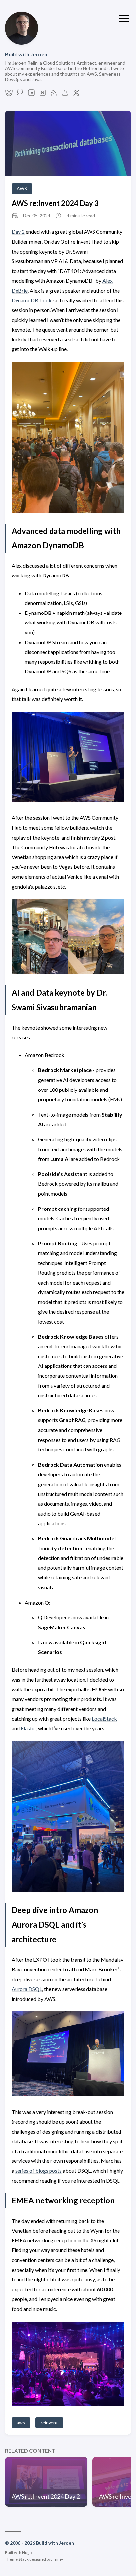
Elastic (28, 1728)
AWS (22, 189)
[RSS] (54, 94)
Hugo (27, 2552)
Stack (24, 2559)
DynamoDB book (32, 300)
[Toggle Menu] (124, 18)
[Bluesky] (9, 94)
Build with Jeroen (26, 54)
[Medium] (43, 94)
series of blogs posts (38, 2171)
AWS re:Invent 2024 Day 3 (55, 203)
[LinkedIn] (31, 94)
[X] (76, 94)
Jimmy (57, 2559)
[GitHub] (20, 94)
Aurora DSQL (27, 1989)
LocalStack (104, 1718)
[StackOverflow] (65, 94)
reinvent (49, 2422)
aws (21, 2422)
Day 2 (18, 232)
